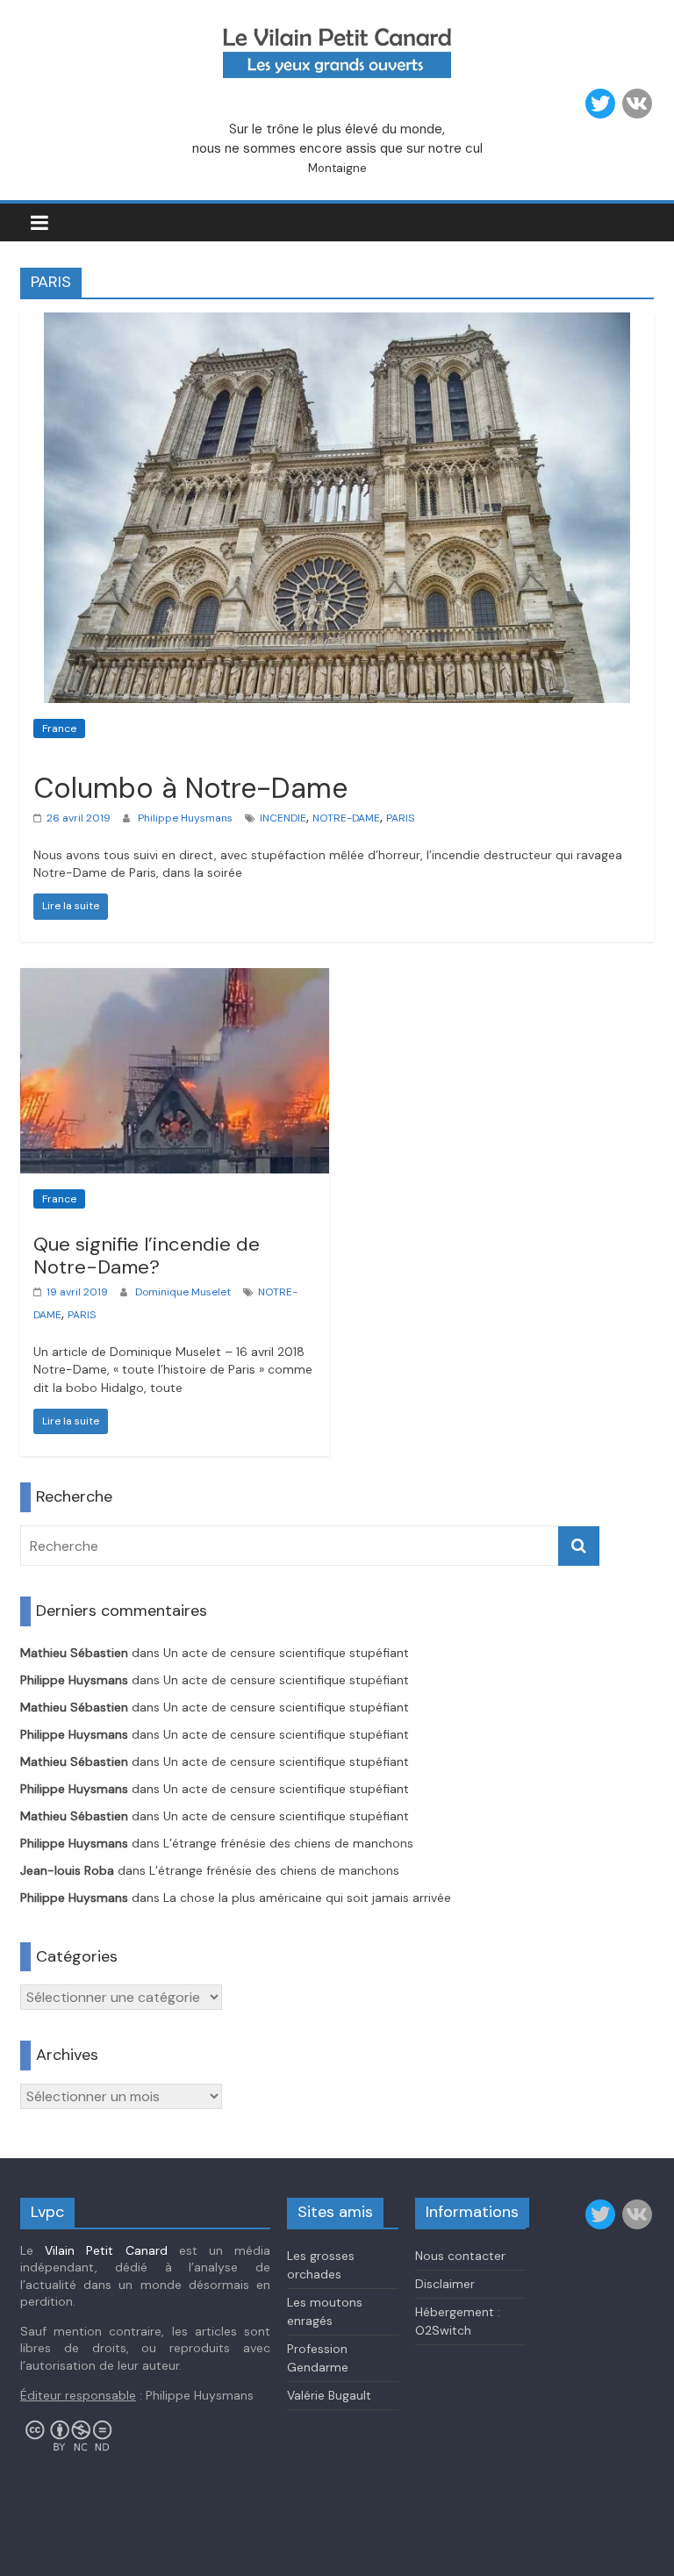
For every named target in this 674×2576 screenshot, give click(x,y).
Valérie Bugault (329, 2395)
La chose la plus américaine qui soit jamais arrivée (307, 1898)
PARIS (400, 818)
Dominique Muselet (183, 1292)
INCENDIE (283, 818)
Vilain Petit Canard (106, 2250)
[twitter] (600, 104)
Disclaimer (445, 2284)
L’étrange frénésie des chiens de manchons (288, 1843)
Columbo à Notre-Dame (190, 788)
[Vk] (637, 104)
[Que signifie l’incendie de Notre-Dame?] (175, 979)
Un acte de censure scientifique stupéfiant (286, 1653)
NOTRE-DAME (346, 818)
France (59, 728)
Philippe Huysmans (185, 818)
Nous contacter (460, 2256)
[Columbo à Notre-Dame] (337, 323)
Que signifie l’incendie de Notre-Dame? (147, 1256)
